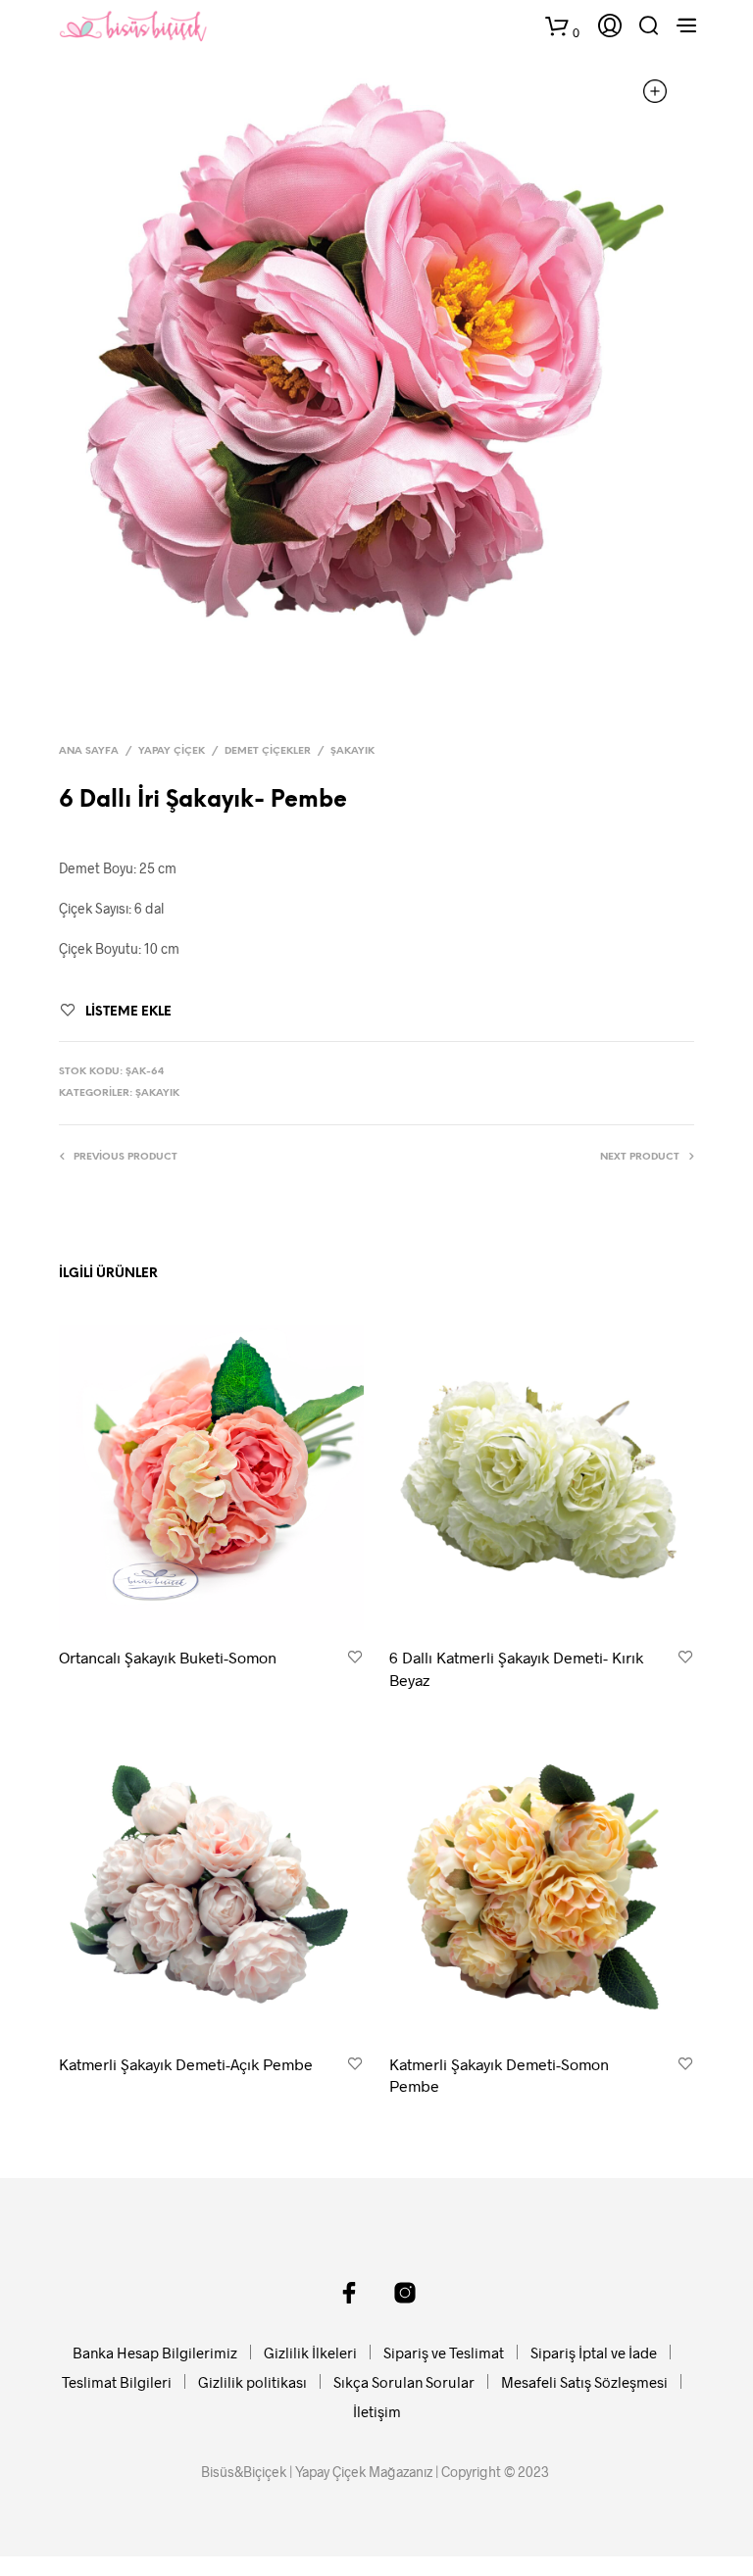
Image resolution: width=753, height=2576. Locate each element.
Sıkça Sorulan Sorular (404, 2382)
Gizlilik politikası (252, 2382)
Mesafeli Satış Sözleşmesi (584, 2382)
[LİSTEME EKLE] (355, 1658)
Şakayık (352, 751)
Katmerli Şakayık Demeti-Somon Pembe (499, 2075)
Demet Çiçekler (268, 751)
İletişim (377, 2411)
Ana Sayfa (89, 751)
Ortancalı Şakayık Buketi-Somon (168, 1657)
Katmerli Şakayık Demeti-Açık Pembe (186, 2064)
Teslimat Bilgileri (117, 2382)
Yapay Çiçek (172, 751)
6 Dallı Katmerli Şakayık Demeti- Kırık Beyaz (516, 1668)
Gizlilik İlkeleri (310, 2353)
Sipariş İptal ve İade (594, 2353)
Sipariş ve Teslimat (444, 2353)
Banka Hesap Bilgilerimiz (155, 2353)
